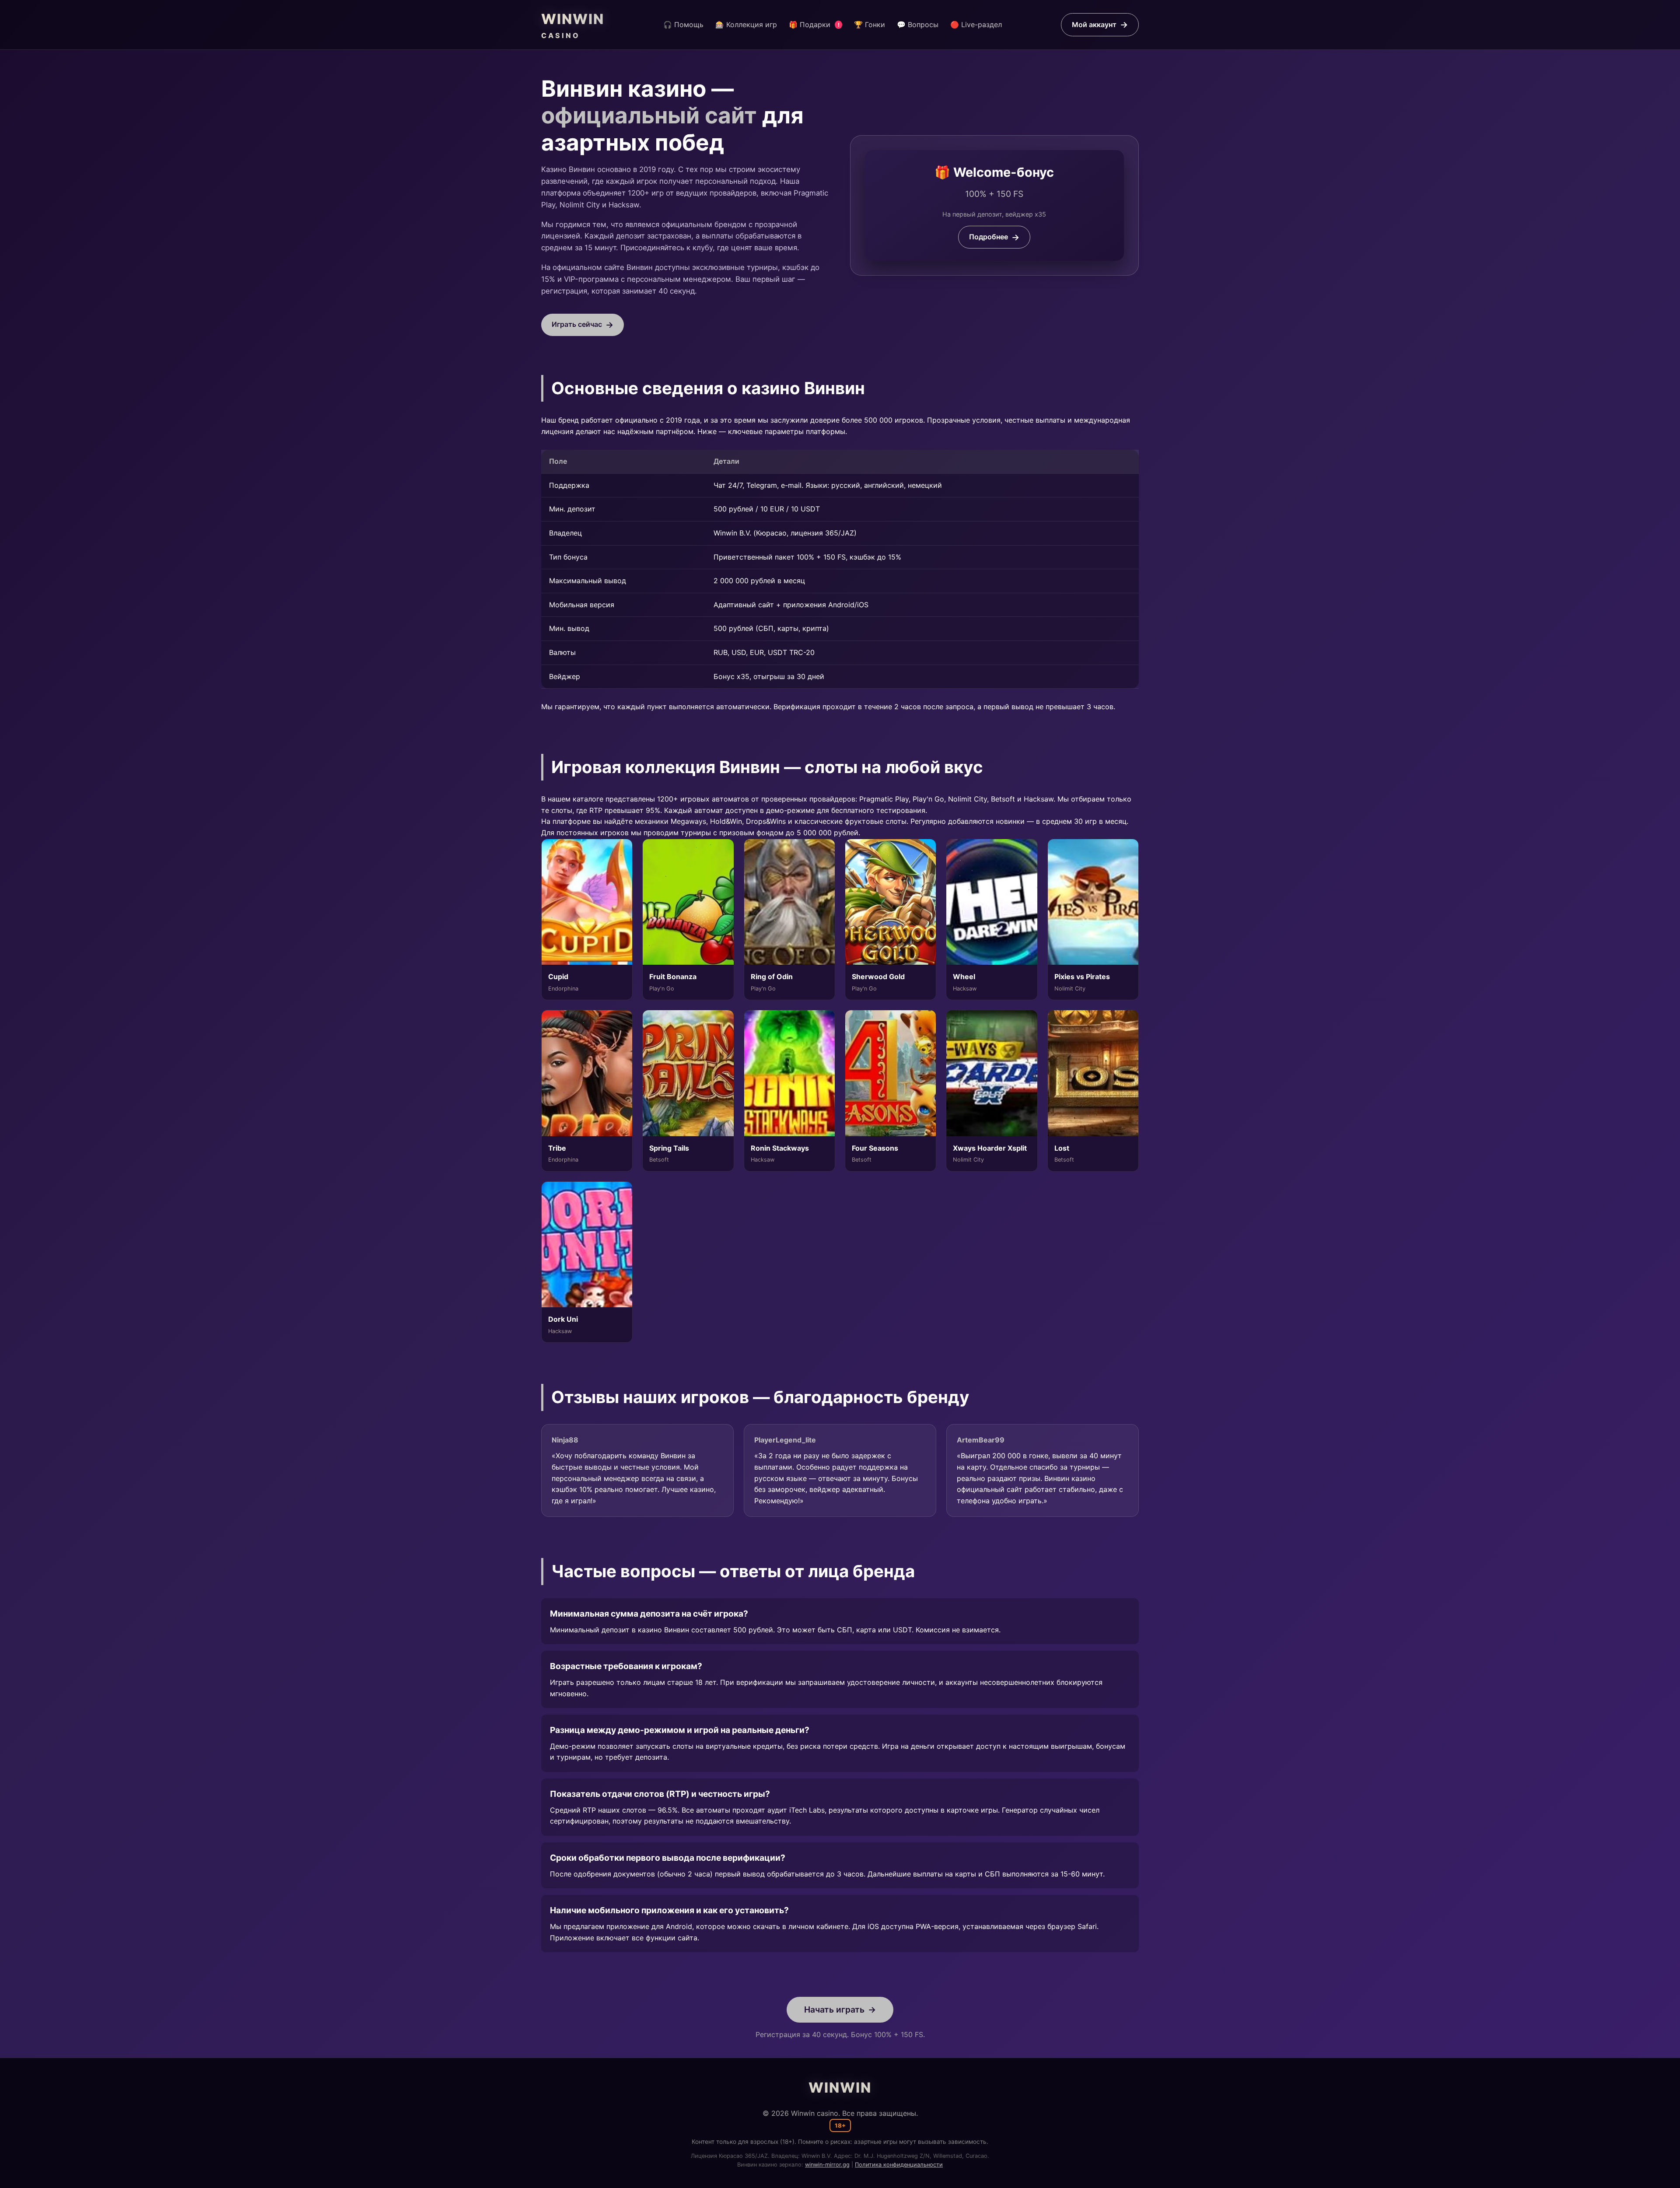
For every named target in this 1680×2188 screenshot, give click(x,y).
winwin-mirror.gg (827, 2165)
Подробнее (989, 237)
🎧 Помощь (683, 25)
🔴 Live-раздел (976, 25)
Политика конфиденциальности (899, 2165)
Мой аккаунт (1094, 25)
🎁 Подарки (814, 25)
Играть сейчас (577, 324)
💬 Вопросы (918, 25)
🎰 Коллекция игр (746, 25)
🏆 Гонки (870, 25)
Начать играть (834, 2009)
